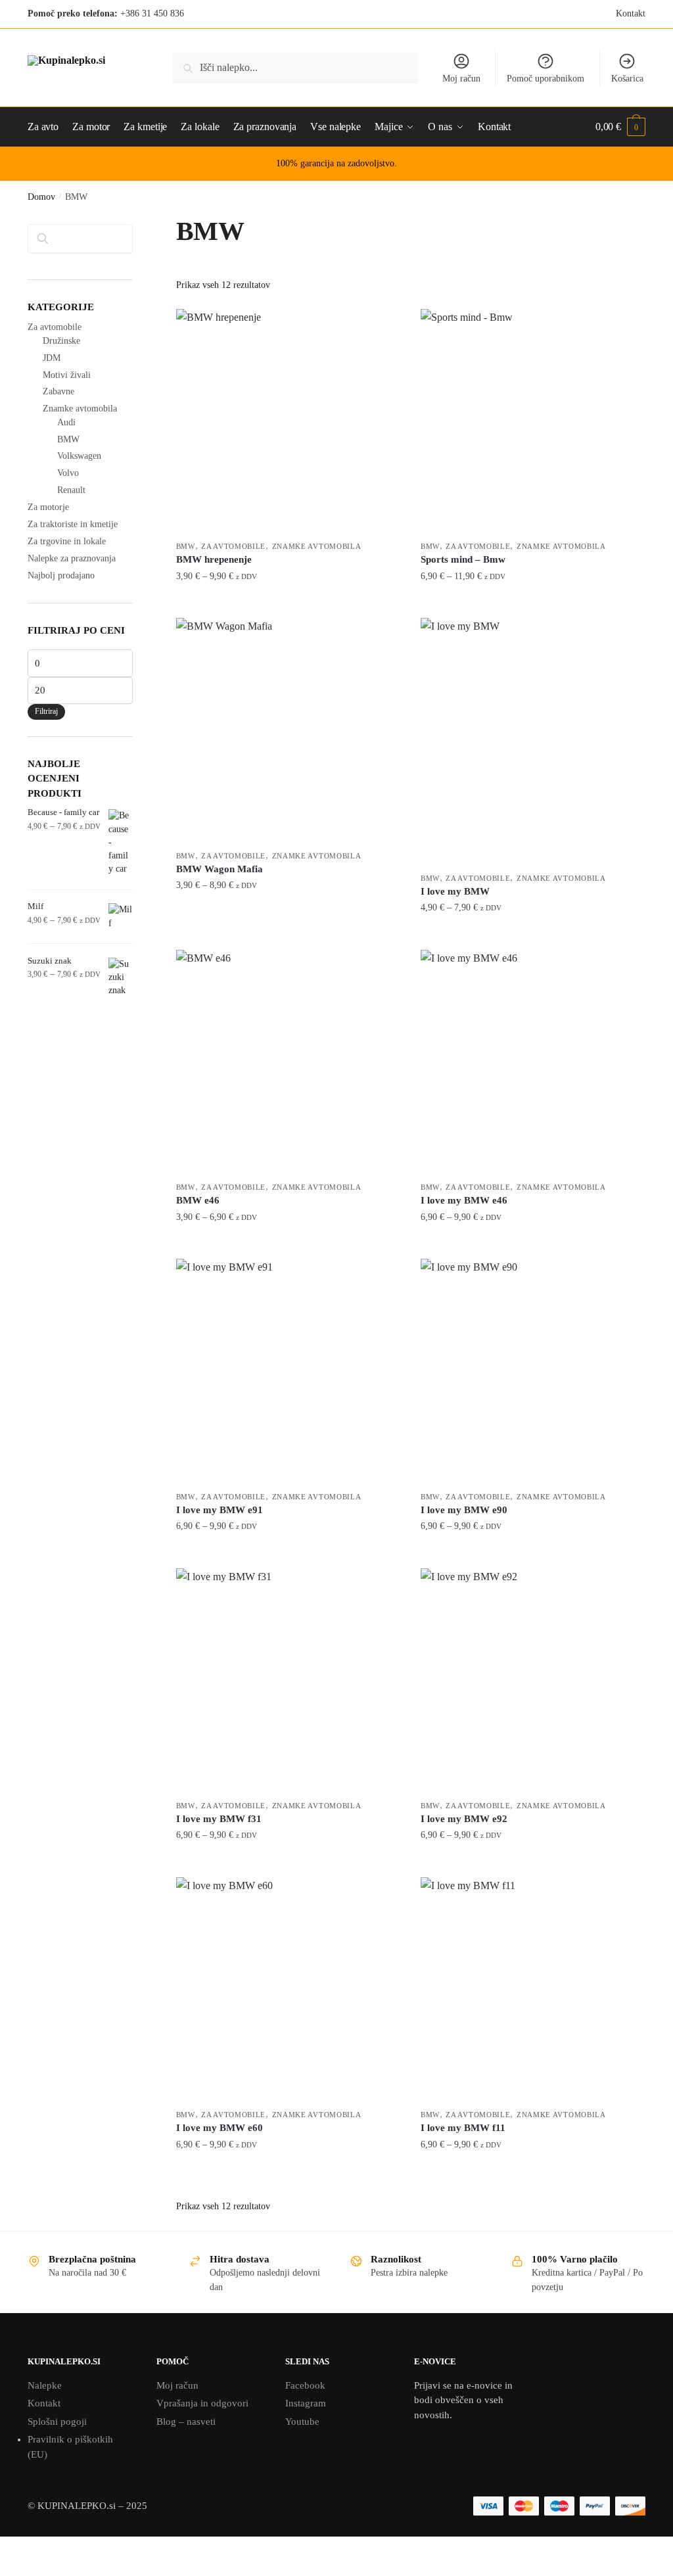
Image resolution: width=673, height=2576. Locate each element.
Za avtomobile (233, 546)
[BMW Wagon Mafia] (289, 730)
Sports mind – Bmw (463, 559)
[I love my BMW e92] (533, 1681)
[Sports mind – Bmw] (533, 421)
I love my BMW (455, 891)
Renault (71, 490)
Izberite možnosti (289, 602)
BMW (186, 546)
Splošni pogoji (57, 2422)
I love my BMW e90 (464, 1510)
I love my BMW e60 (220, 2128)
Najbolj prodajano (61, 575)
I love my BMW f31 (219, 1819)
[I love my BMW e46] (533, 1062)
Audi (66, 422)
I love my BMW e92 (464, 1819)
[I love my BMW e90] (533, 1371)
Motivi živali (67, 375)
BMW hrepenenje (214, 559)
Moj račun (461, 79)
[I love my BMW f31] (289, 1681)
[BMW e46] (289, 1062)
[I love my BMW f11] (533, 1990)
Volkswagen (79, 456)
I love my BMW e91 (220, 1510)
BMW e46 (198, 1200)
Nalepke (45, 2385)
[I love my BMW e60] (289, 1990)
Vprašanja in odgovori (202, 2403)
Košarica (627, 79)
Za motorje (48, 507)
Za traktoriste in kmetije (73, 524)
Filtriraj (46, 711)
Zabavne (58, 391)
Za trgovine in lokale (67, 541)
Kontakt (631, 13)
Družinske (61, 341)
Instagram (306, 2403)
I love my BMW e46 (464, 1200)
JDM (52, 358)
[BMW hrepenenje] (289, 421)
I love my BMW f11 (463, 2128)
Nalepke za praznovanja (72, 558)
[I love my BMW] (533, 742)
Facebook (305, 2385)
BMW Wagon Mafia (220, 869)
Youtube (302, 2422)
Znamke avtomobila (317, 546)
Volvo (68, 473)
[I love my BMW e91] (289, 1371)
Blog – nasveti (186, 2422)
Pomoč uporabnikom (545, 79)
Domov (41, 197)
